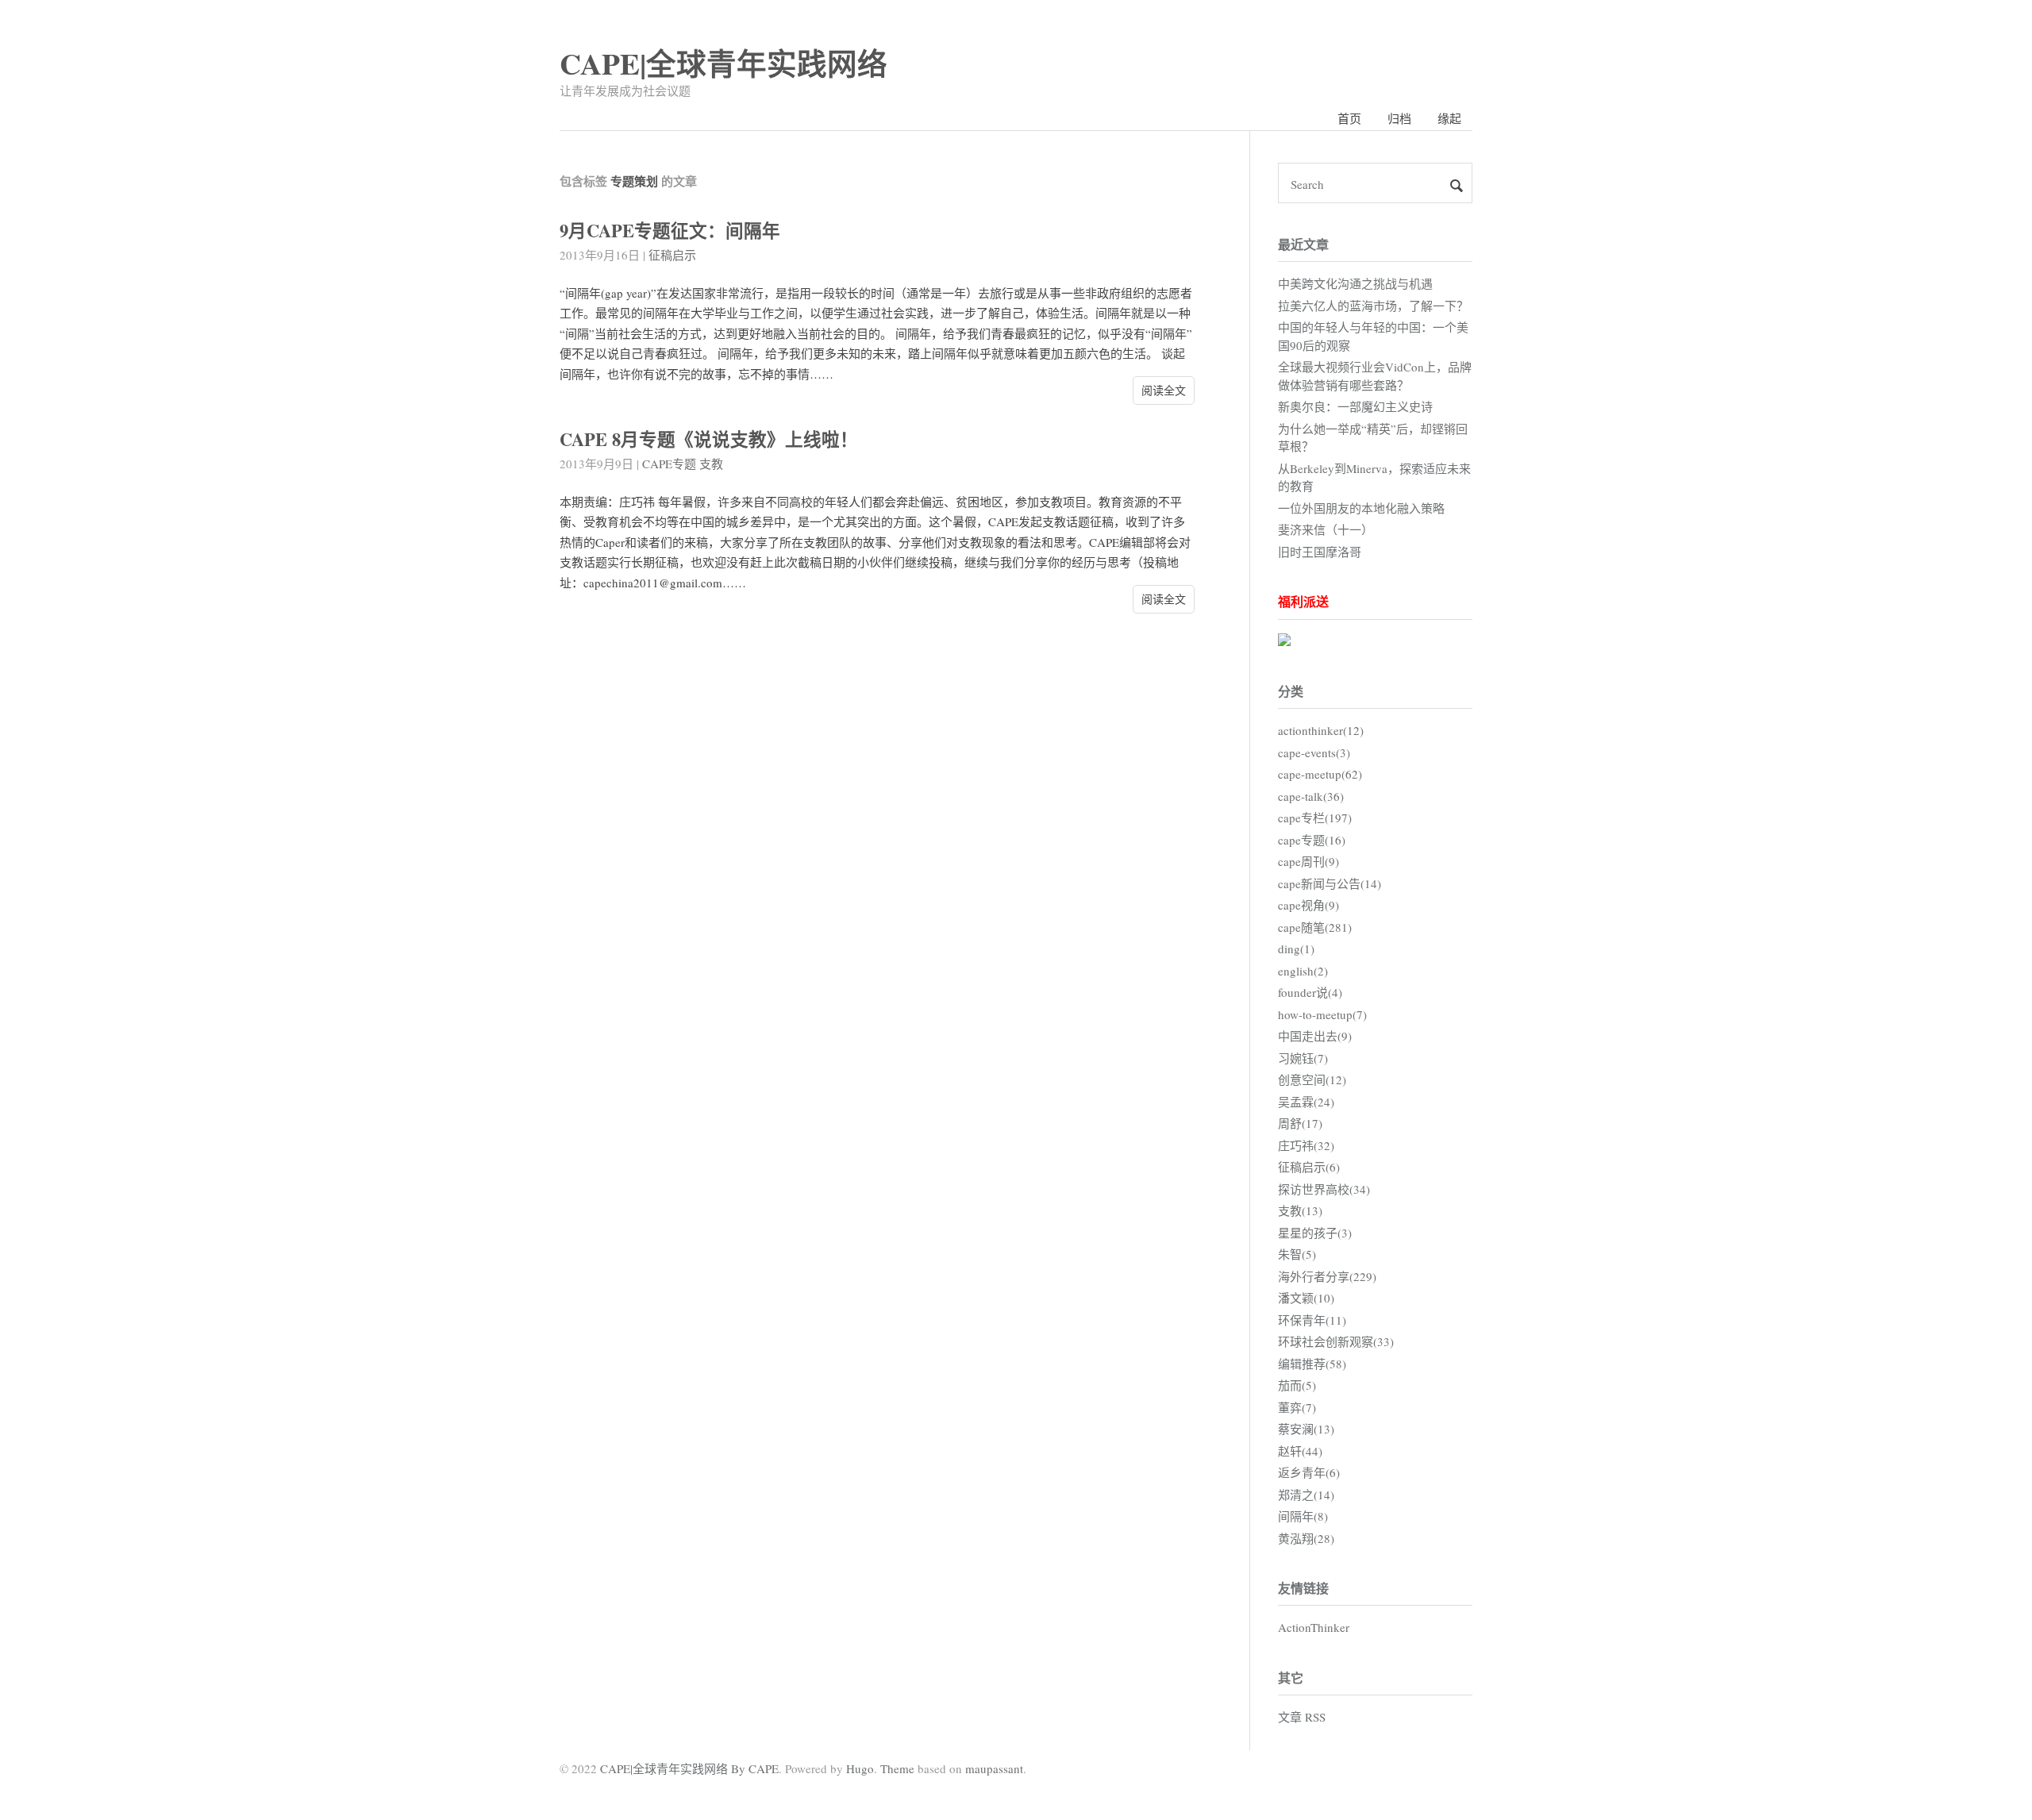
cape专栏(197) (1315, 818)
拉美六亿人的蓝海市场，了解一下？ (1373, 306)
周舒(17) (1300, 1123)
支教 (711, 464)
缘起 (1449, 118)
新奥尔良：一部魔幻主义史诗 (1355, 406)
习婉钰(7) (1303, 1058)
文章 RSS (1302, 1717)
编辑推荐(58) (1312, 1364)
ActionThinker (1314, 1627)
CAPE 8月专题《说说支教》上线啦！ (709, 439)
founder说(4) (1310, 992)
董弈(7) (1297, 1407)
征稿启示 (672, 255)
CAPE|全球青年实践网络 (724, 63)
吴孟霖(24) (1306, 1102)
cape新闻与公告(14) (1330, 883)
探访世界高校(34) (1324, 1189)
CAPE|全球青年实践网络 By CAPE (689, 1768)
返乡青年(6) (1309, 1472)
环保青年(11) (1312, 1320)
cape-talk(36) (1311, 796)
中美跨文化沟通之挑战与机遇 (1355, 283)
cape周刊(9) (1308, 861)
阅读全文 (1164, 390)
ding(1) (1296, 948)
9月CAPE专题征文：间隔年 (670, 231)
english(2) (1303, 971)
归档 (1399, 118)
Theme (897, 1768)
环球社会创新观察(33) (1336, 1341)
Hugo (860, 1768)
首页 (1349, 118)
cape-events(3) (1314, 752)
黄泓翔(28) (1306, 1538)
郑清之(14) (1306, 1495)
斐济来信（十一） (1326, 529)
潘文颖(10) (1306, 1298)
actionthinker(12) (1321, 730)
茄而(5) (1297, 1385)
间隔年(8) (1303, 1516)
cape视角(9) (1308, 905)
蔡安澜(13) (1306, 1429)
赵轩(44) (1300, 1451)
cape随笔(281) (1315, 927)
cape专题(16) (1312, 840)
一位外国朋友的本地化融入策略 (1361, 508)
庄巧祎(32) (1306, 1145)
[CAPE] (1284, 641)
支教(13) (1300, 1210)
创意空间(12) (1312, 1079)
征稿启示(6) (1309, 1167)
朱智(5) (1297, 1254)
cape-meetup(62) (1320, 774)
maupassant (994, 1768)
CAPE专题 (669, 464)
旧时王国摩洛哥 (1320, 552)
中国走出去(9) (1315, 1036)
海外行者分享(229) (1327, 1276)
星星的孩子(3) (1315, 1233)
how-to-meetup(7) (1322, 1014)
